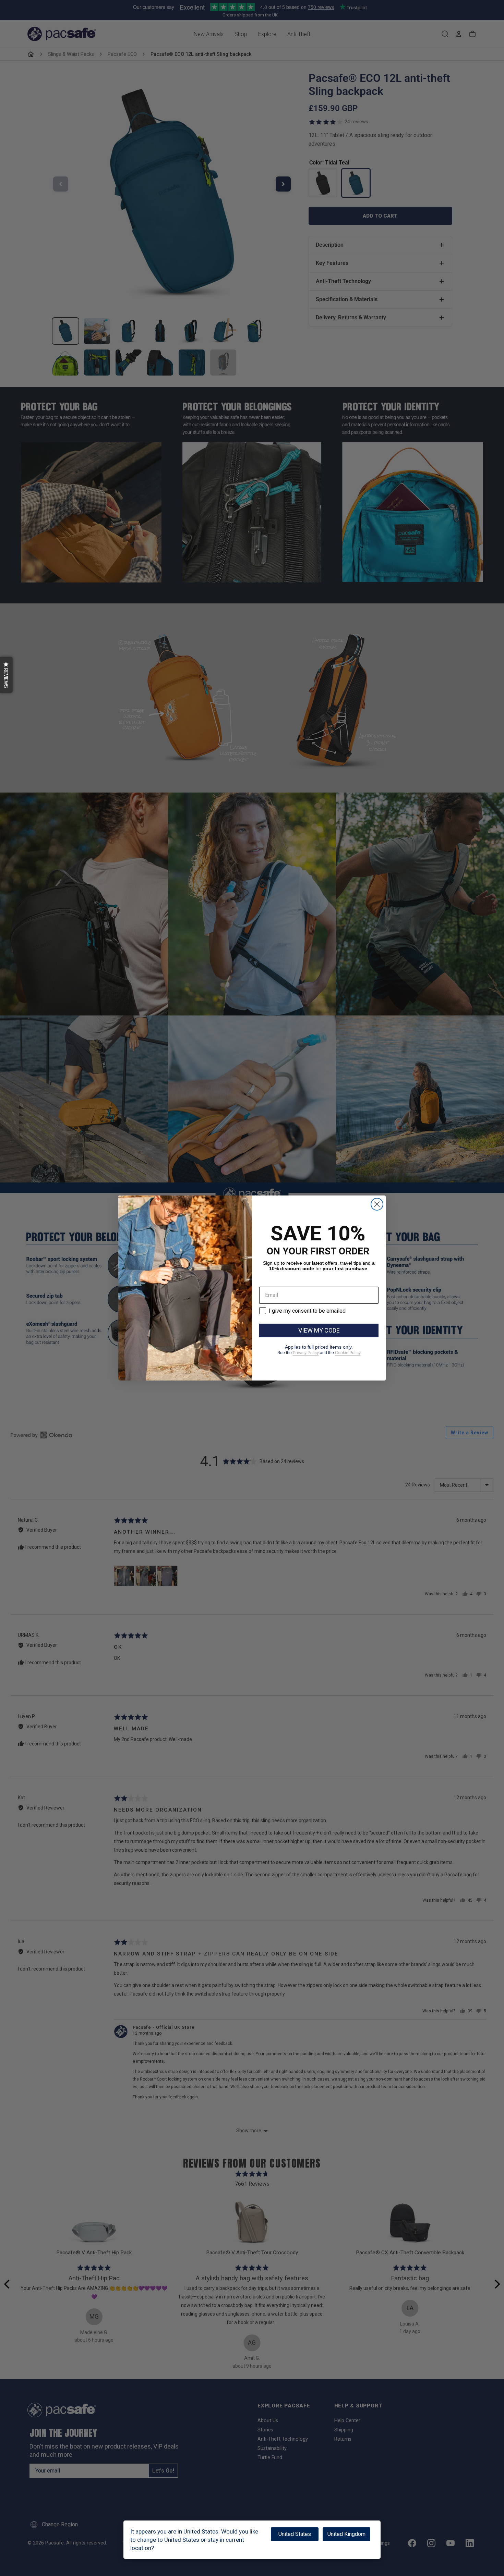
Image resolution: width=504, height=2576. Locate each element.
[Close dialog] (377, 1204)
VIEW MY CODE (319, 1330)
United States (295, 2534)
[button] (6, 675)
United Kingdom (346, 2534)
